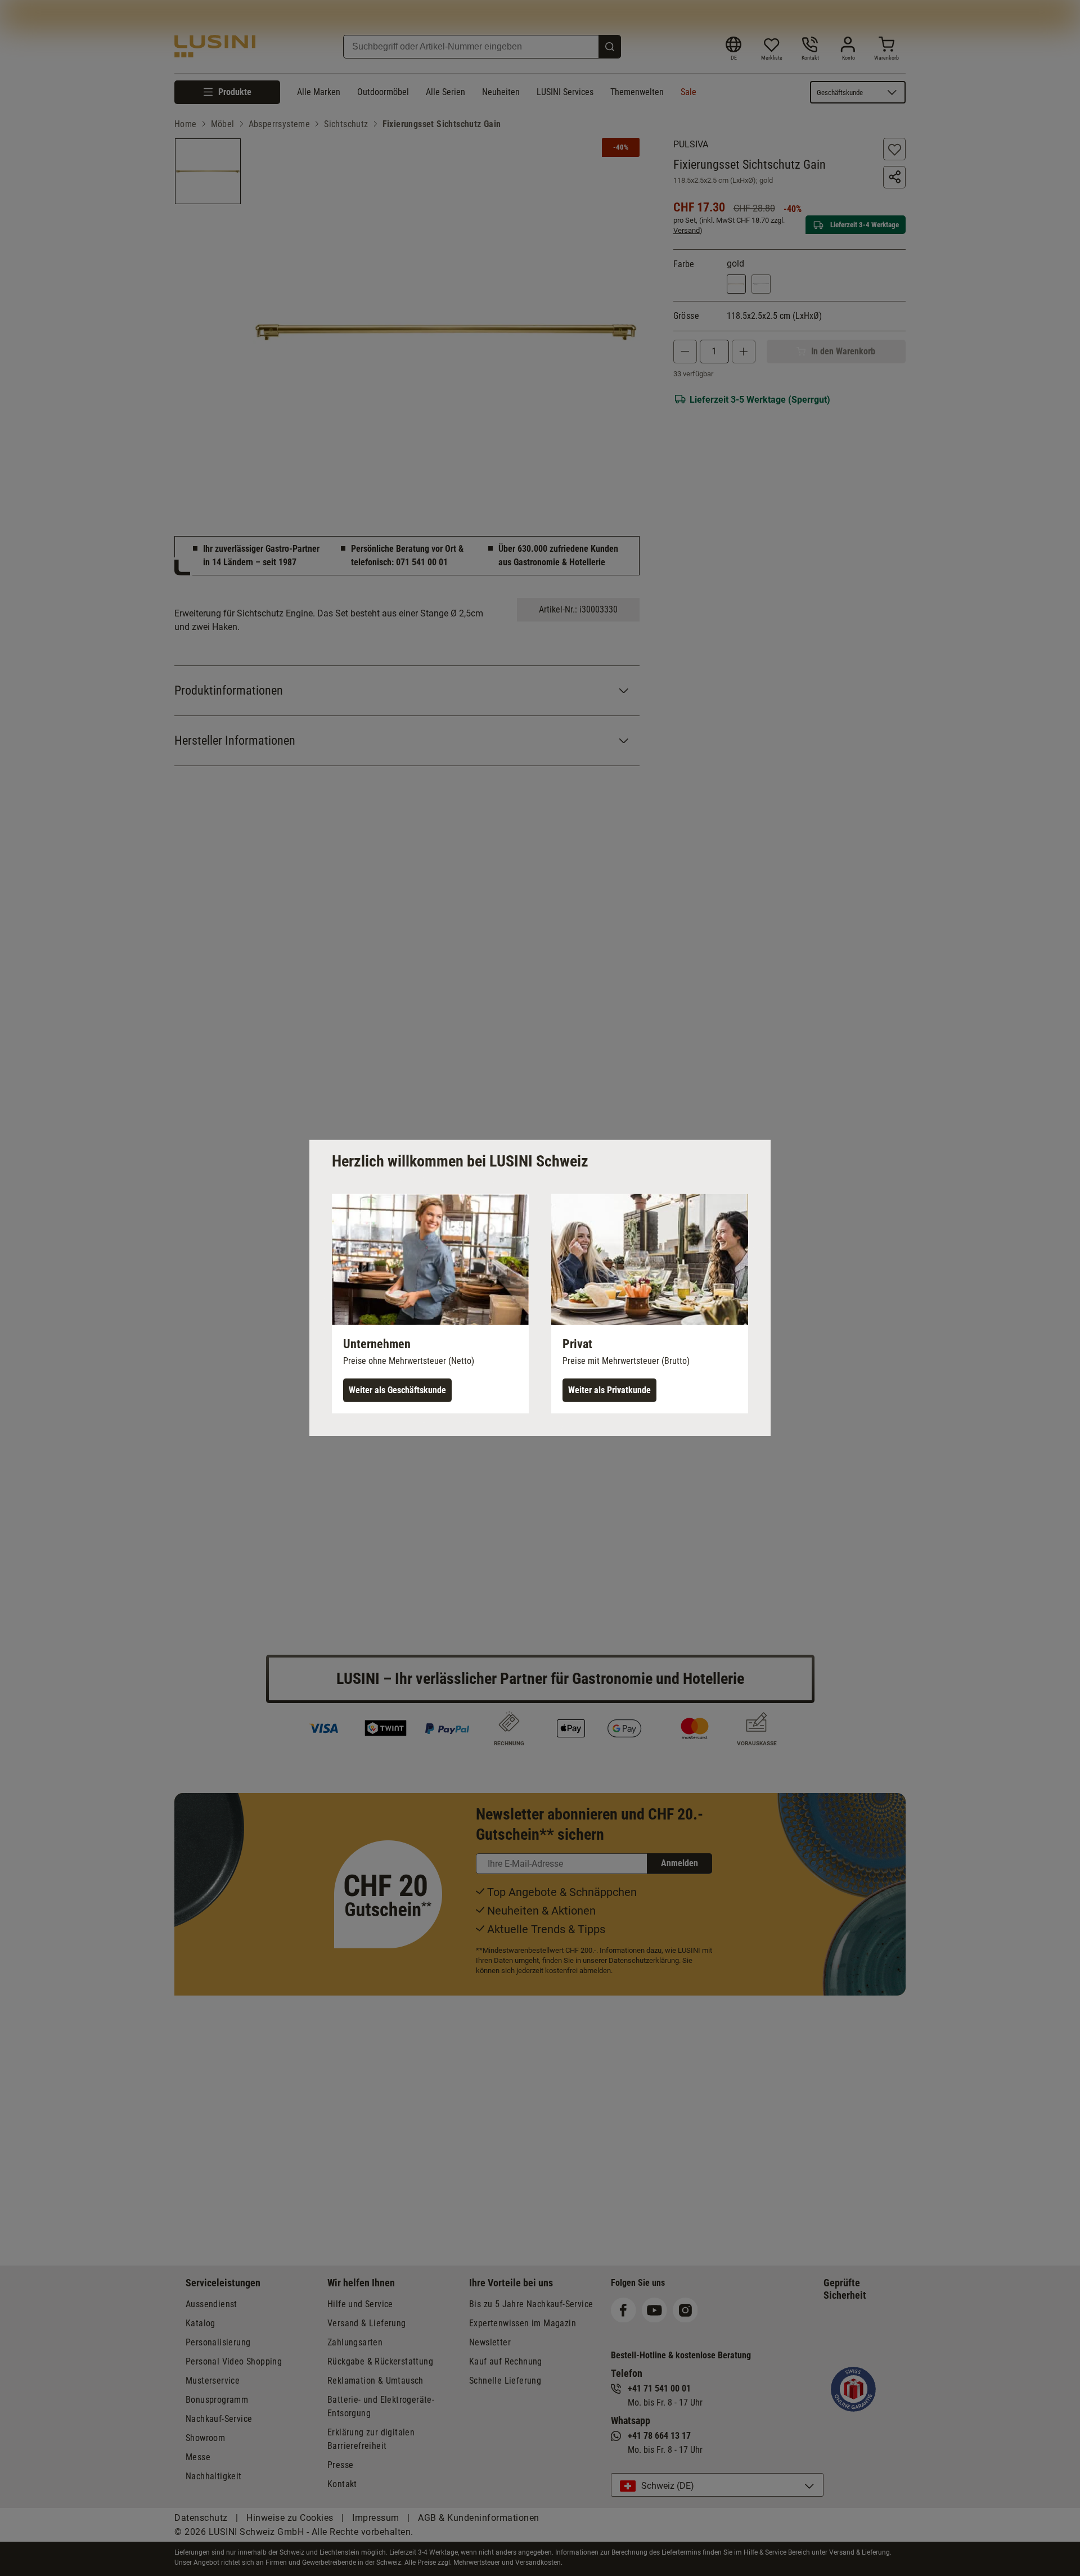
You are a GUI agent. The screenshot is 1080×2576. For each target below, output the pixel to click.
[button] (430, 1304)
